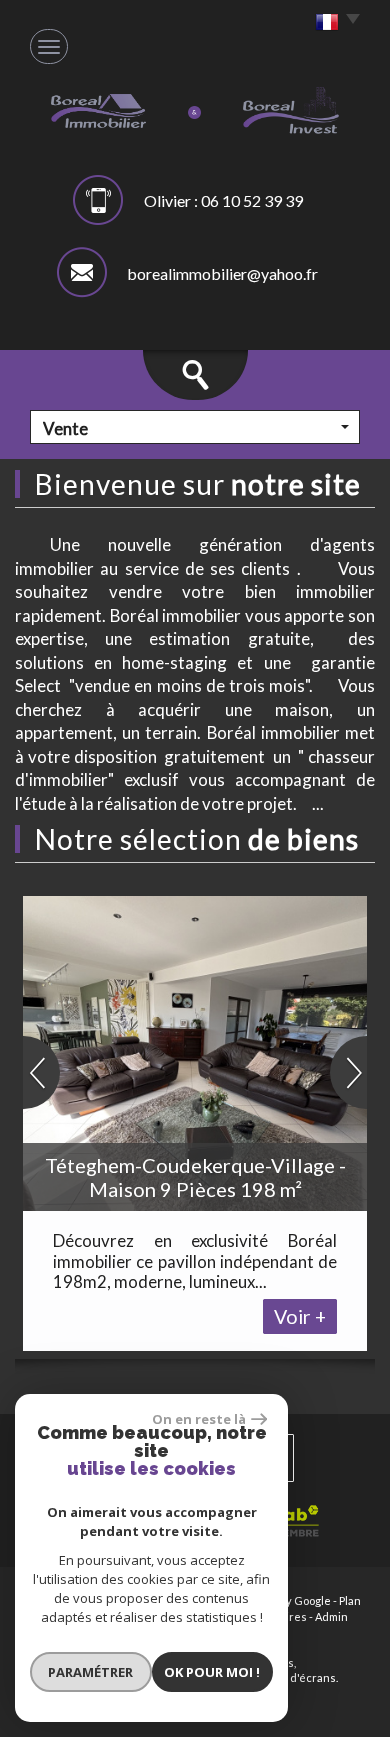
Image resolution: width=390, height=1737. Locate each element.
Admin (331, 1616)
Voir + (300, 1316)
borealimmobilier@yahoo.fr (222, 273)
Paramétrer (90, 1672)
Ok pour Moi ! (212, 1672)
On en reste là (199, 1419)
